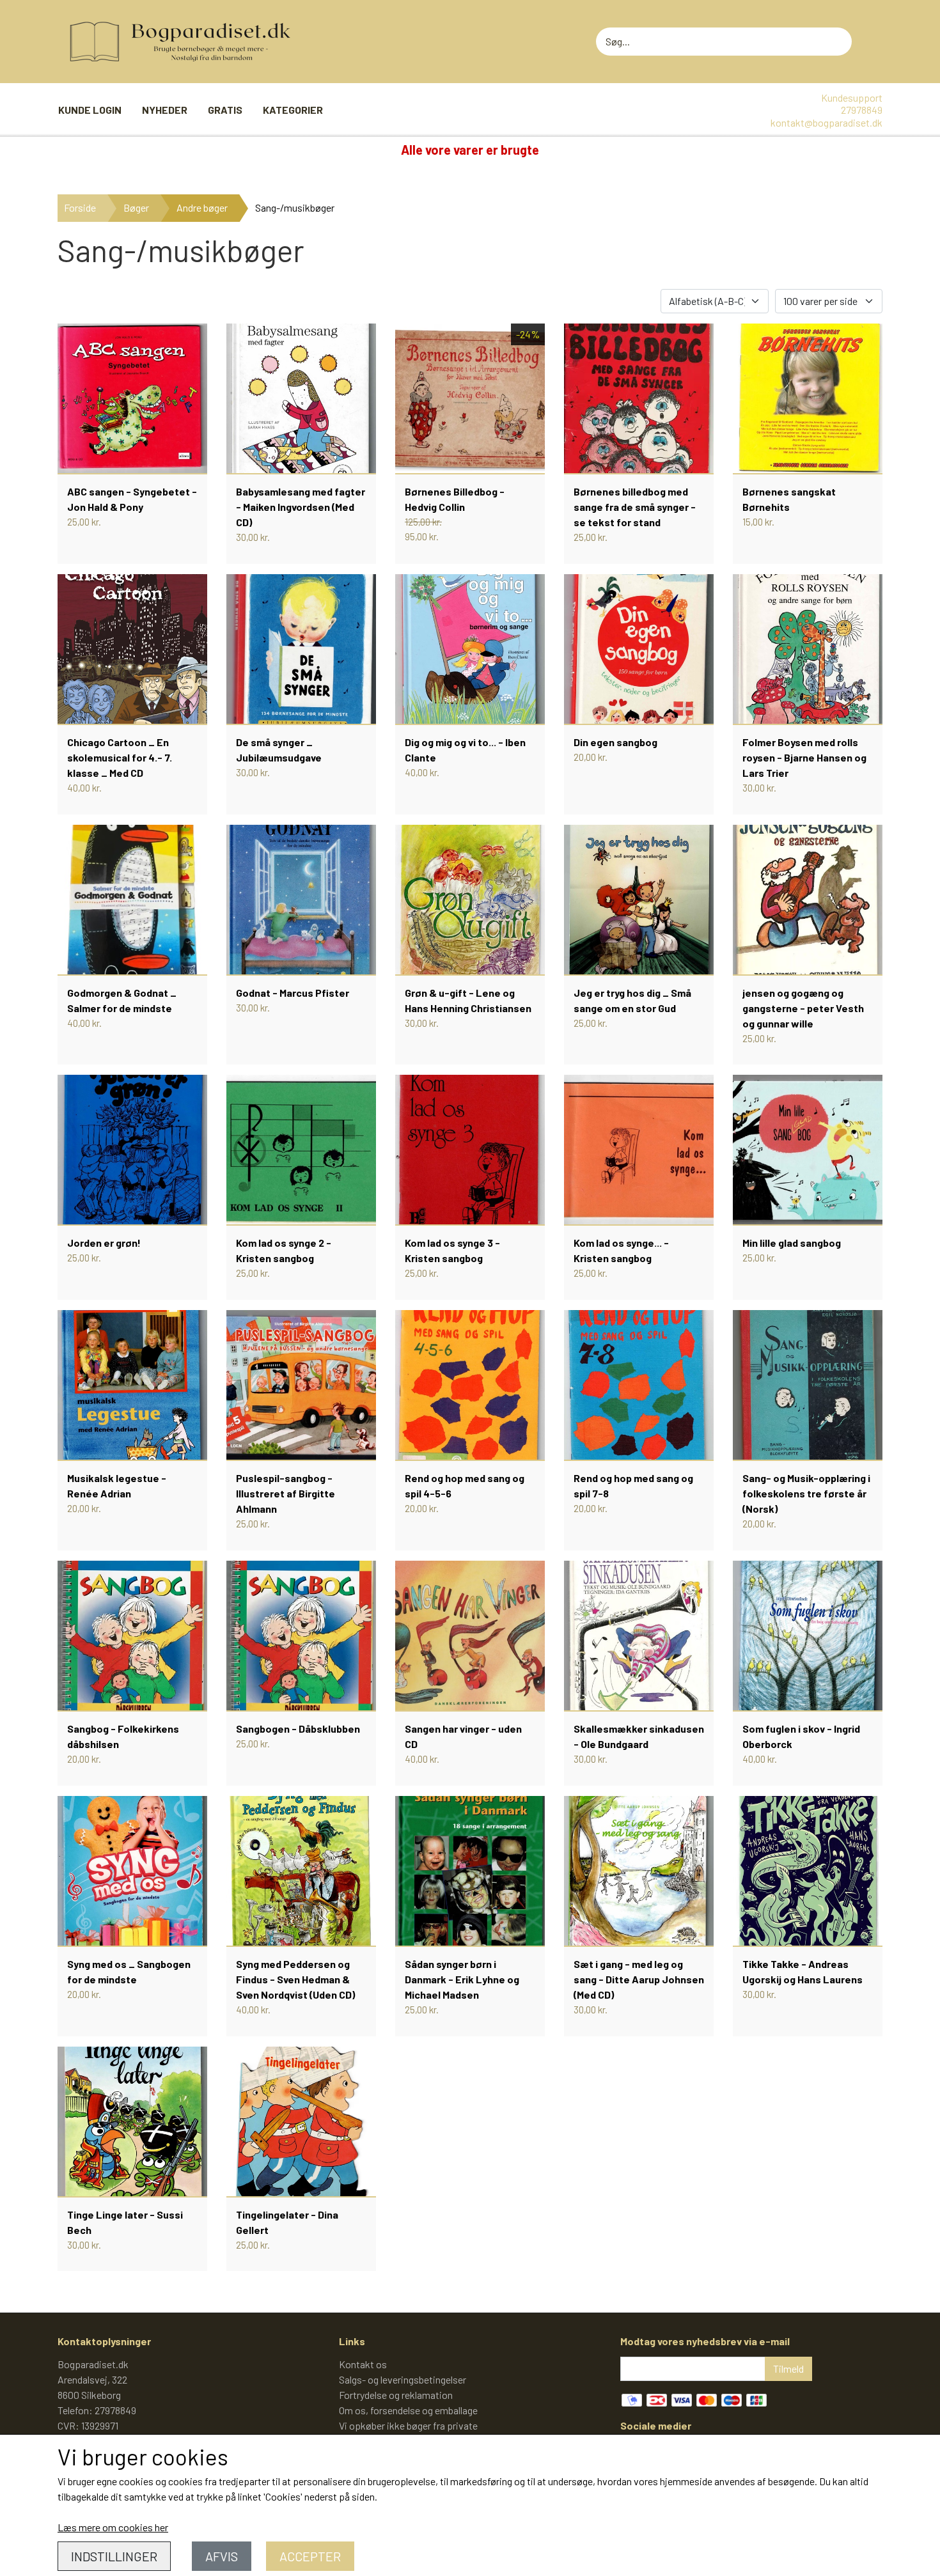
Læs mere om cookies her (113, 2527)
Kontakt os (363, 2364)
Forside (80, 207)
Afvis (222, 2556)
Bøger (136, 207)
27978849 (862, 110)
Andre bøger (202, 207)
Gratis (225, 110)
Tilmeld (788, 2369)
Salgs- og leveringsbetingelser (403, 2379)
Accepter (310, 2556)
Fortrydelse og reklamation (396, 2395)
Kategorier (293, 110)
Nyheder (165, 110)
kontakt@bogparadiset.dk (826, 122)
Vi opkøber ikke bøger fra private (408, 2425)
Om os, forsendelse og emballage (408, 2410)
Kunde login (90, 110)
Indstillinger (114, 2556)
